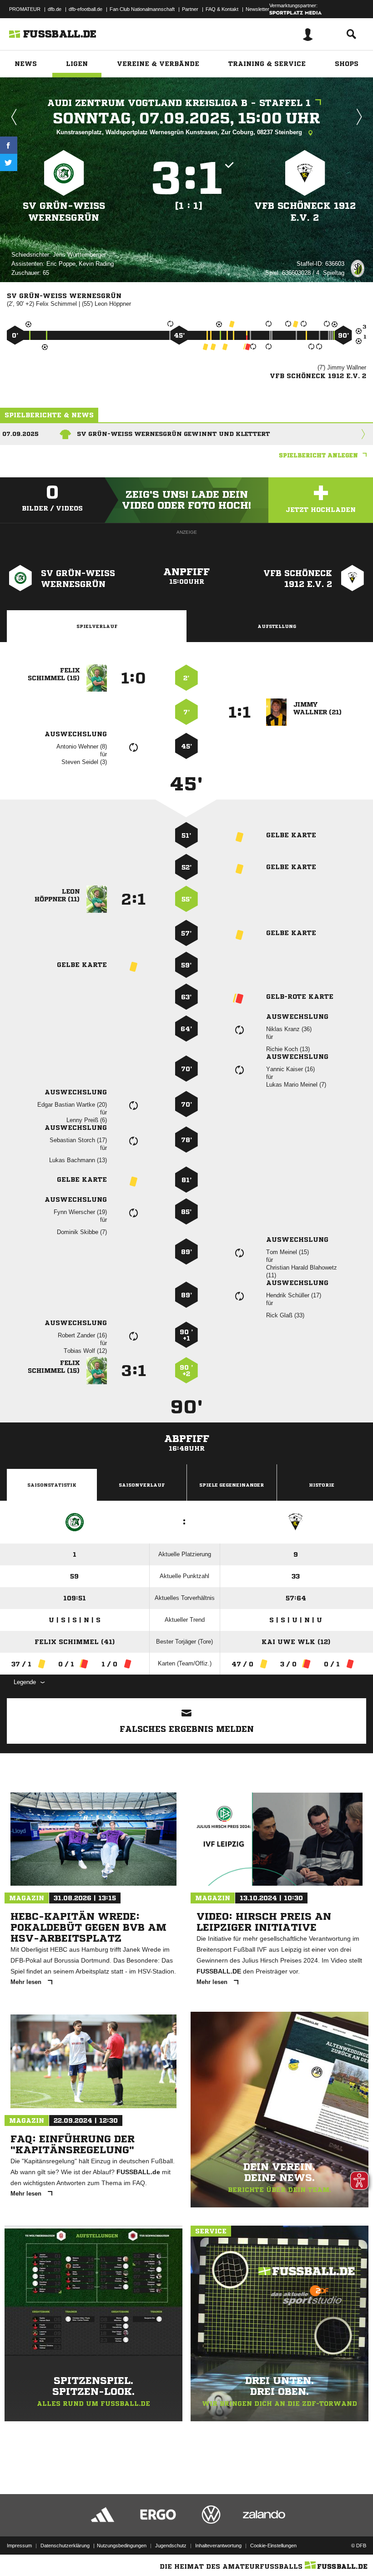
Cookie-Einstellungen (273, 2546)
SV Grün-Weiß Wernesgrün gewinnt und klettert (174, 434)
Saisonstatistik (52, 1485)
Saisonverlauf (142, 1485)
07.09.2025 (20, 434)
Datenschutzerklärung (65, 2546)
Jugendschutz (171, 2546)
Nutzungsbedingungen (122, 2546)
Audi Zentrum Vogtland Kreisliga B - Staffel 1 (179, 103)
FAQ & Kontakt (222, 9)
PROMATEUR (25, 9)
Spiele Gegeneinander (232, 1485)
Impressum (19, 2546)
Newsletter (257, 9)
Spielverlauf (97, 626)
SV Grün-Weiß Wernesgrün (64, 212)
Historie (322, 1485)
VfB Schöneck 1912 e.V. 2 (305, 212)
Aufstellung (277, 626)
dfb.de (55, 9)
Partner (190, 9)
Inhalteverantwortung (218, 2546)
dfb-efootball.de (86, 9)
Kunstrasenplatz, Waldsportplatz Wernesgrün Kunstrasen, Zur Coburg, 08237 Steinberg (180, 132)
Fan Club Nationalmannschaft (142, 9)
